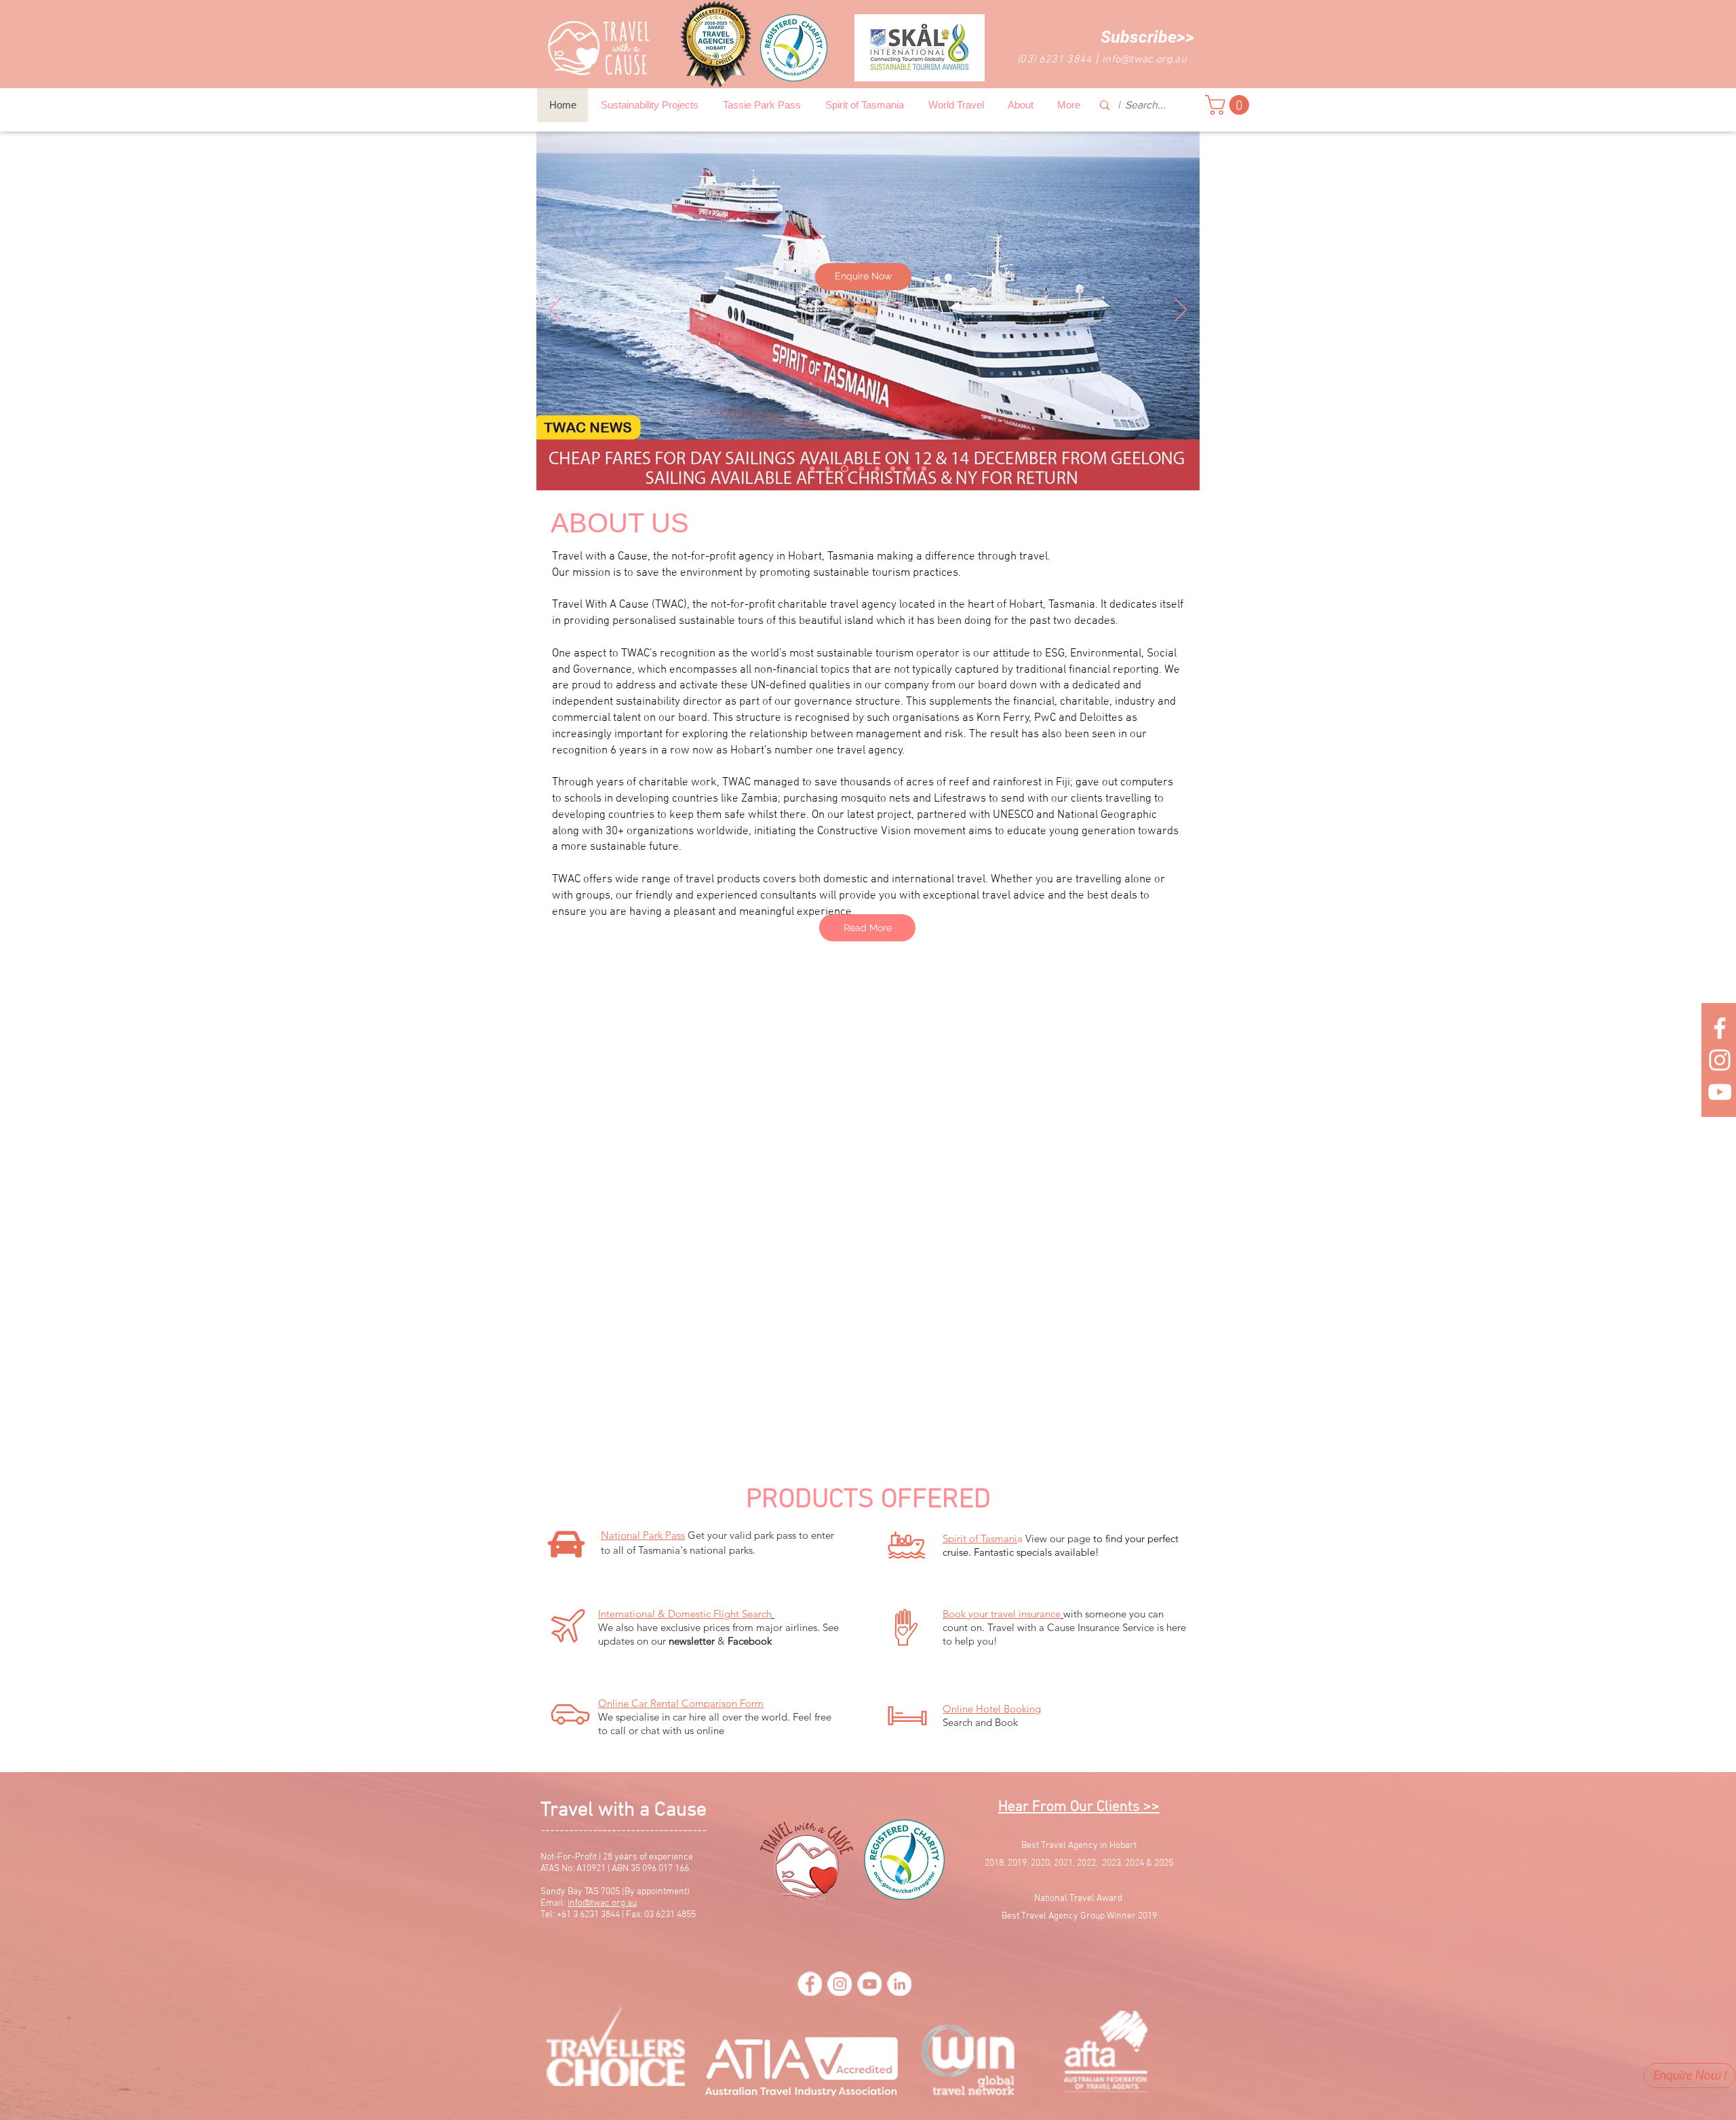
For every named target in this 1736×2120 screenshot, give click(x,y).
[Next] (1181, 311)
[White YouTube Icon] (1720, 1092)
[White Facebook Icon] (1720, 1028)
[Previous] (555, 311)
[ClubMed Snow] (908, 468)
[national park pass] (812, 468)
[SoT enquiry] (828, 468)
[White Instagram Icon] (1720, 1060)
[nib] (845, 468)
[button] (1147, 37)
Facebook (750, 1641)
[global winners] (893, 468)
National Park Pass (643, 1535)
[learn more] (924, 468)
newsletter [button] (692, 1641)
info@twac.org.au (1144, 60)
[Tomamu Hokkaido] (877, 468)
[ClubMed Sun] (862, 468)
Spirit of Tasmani (980, 1538)
